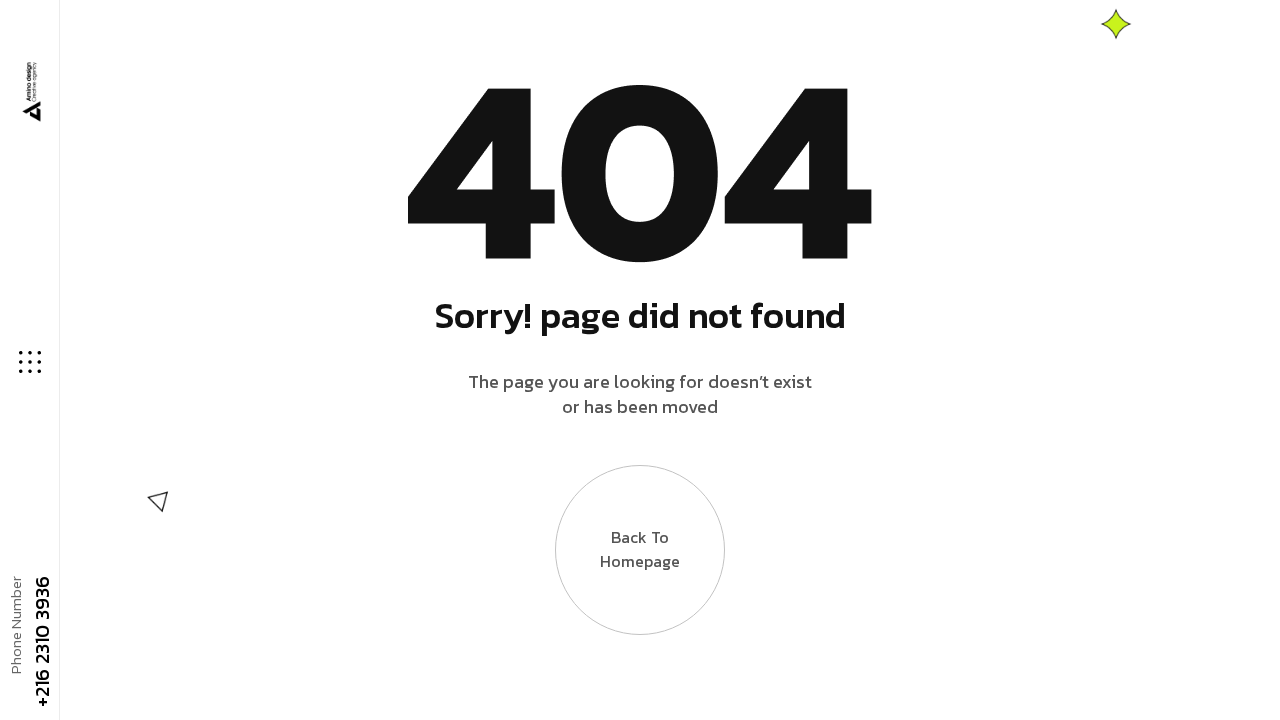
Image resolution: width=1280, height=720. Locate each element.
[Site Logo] (30, 92)
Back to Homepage (640, 549)
